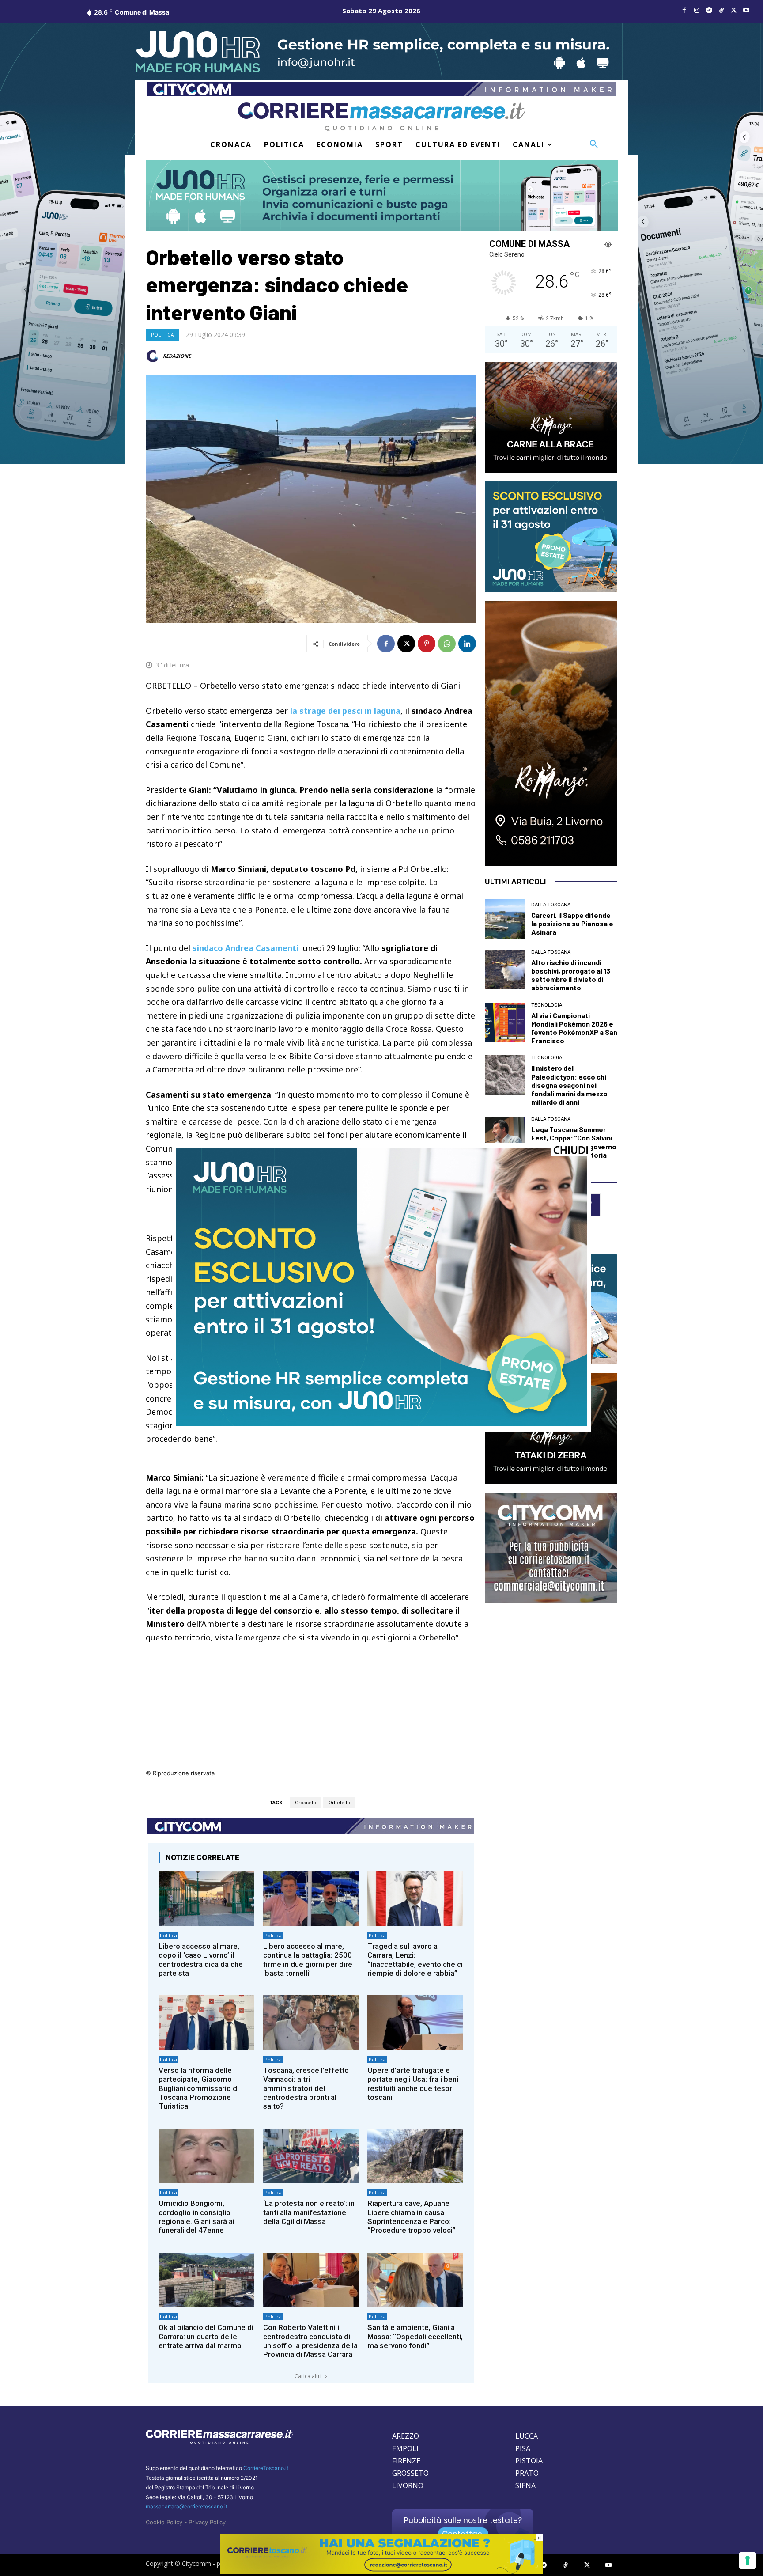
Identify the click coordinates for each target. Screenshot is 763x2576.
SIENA (525, 2485)
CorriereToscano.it (266, 2468)
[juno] (381, 1423)
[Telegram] (709, 11)
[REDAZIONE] (154, 356)
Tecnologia (547, 1005)
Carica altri (308, 2376)
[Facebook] (684, 11)
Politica (162, 335)
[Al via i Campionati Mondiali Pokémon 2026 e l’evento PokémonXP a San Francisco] (505, 1023)
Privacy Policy (207, 2522)
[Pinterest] (427, 644)
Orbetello (339, 1803)
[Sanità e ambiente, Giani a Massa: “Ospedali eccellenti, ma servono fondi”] (415, 2280)
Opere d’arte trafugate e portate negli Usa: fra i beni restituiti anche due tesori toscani (413, 2084)
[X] (734, 11)
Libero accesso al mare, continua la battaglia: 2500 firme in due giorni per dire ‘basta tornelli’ (308, 1960)
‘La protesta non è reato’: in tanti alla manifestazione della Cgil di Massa (309, 2212)
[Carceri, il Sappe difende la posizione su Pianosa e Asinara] (505, 919)
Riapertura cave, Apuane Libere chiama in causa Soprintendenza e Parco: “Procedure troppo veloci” (412, 2217)
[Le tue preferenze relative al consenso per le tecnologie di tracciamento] (748, 2561)
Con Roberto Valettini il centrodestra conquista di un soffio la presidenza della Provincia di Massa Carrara (310, 2341)
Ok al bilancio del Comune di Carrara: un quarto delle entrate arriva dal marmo (206, 2336)
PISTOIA (529, 2461)
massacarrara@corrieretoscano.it (187, 2506)
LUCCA (527, 2436)
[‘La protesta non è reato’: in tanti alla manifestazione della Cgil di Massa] (311, 2156)
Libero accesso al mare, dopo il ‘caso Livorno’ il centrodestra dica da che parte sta (201, 1960)
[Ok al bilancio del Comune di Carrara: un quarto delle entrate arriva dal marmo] (206, 2280)
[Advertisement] (311, 1706)
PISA (523, 2448)
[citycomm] (381, 2571)
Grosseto (306, 1803)
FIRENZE (406, 2461)
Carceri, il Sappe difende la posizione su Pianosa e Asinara (572, 923)
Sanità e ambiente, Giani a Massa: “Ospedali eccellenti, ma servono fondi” (415, 2336)
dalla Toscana (551, 905)
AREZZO (406, 2436)
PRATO (527, 2473)
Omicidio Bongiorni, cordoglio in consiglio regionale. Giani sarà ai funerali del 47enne (196, 2217)
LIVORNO (408, 2485)
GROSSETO (410, 2473)
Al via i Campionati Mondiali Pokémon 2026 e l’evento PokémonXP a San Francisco (574, 1028)
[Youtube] (746, 11)
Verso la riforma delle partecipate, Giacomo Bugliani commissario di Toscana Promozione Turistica (199, 2088)
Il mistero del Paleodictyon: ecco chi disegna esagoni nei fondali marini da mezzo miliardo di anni (569, 1085)
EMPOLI (405, 2448)
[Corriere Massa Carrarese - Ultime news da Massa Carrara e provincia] (381, 117)
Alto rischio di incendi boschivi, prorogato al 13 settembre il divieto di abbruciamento (571, 975)
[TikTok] (721, 11)
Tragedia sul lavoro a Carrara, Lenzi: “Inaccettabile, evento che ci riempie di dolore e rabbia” (415, 1960)
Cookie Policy (164, 2522)
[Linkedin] (467, 644)
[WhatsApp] (447, 644)
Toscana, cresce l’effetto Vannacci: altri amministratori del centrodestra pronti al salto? (306, 2088)
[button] (594, 144)
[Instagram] (697, 11)
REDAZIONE (177, 356)
